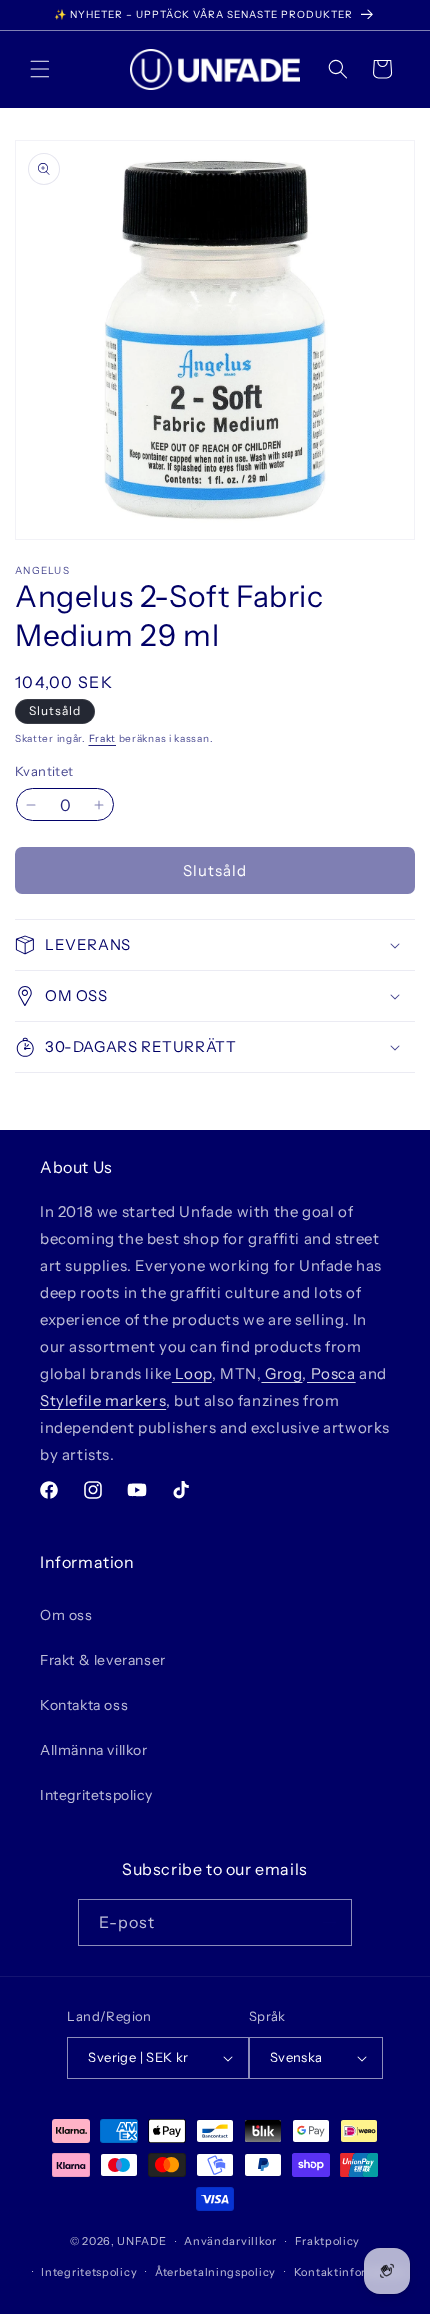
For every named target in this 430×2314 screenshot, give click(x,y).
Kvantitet (44, 771)
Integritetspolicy (96, 1795)
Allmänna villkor (94, 1750)
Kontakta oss (84, 1705)
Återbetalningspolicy (215, 2272)
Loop (192, 1373)
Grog (281, 1373)
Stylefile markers (103, 1400)
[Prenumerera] (329, 1922)
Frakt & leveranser (103, 1660)
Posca (331, 1373)
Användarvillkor (230, 2241)
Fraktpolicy (328, 2241)
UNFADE (141, 2241)
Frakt (103, 738)
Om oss (66, 1615)
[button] (40, 69)
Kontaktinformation (350, 2272)
